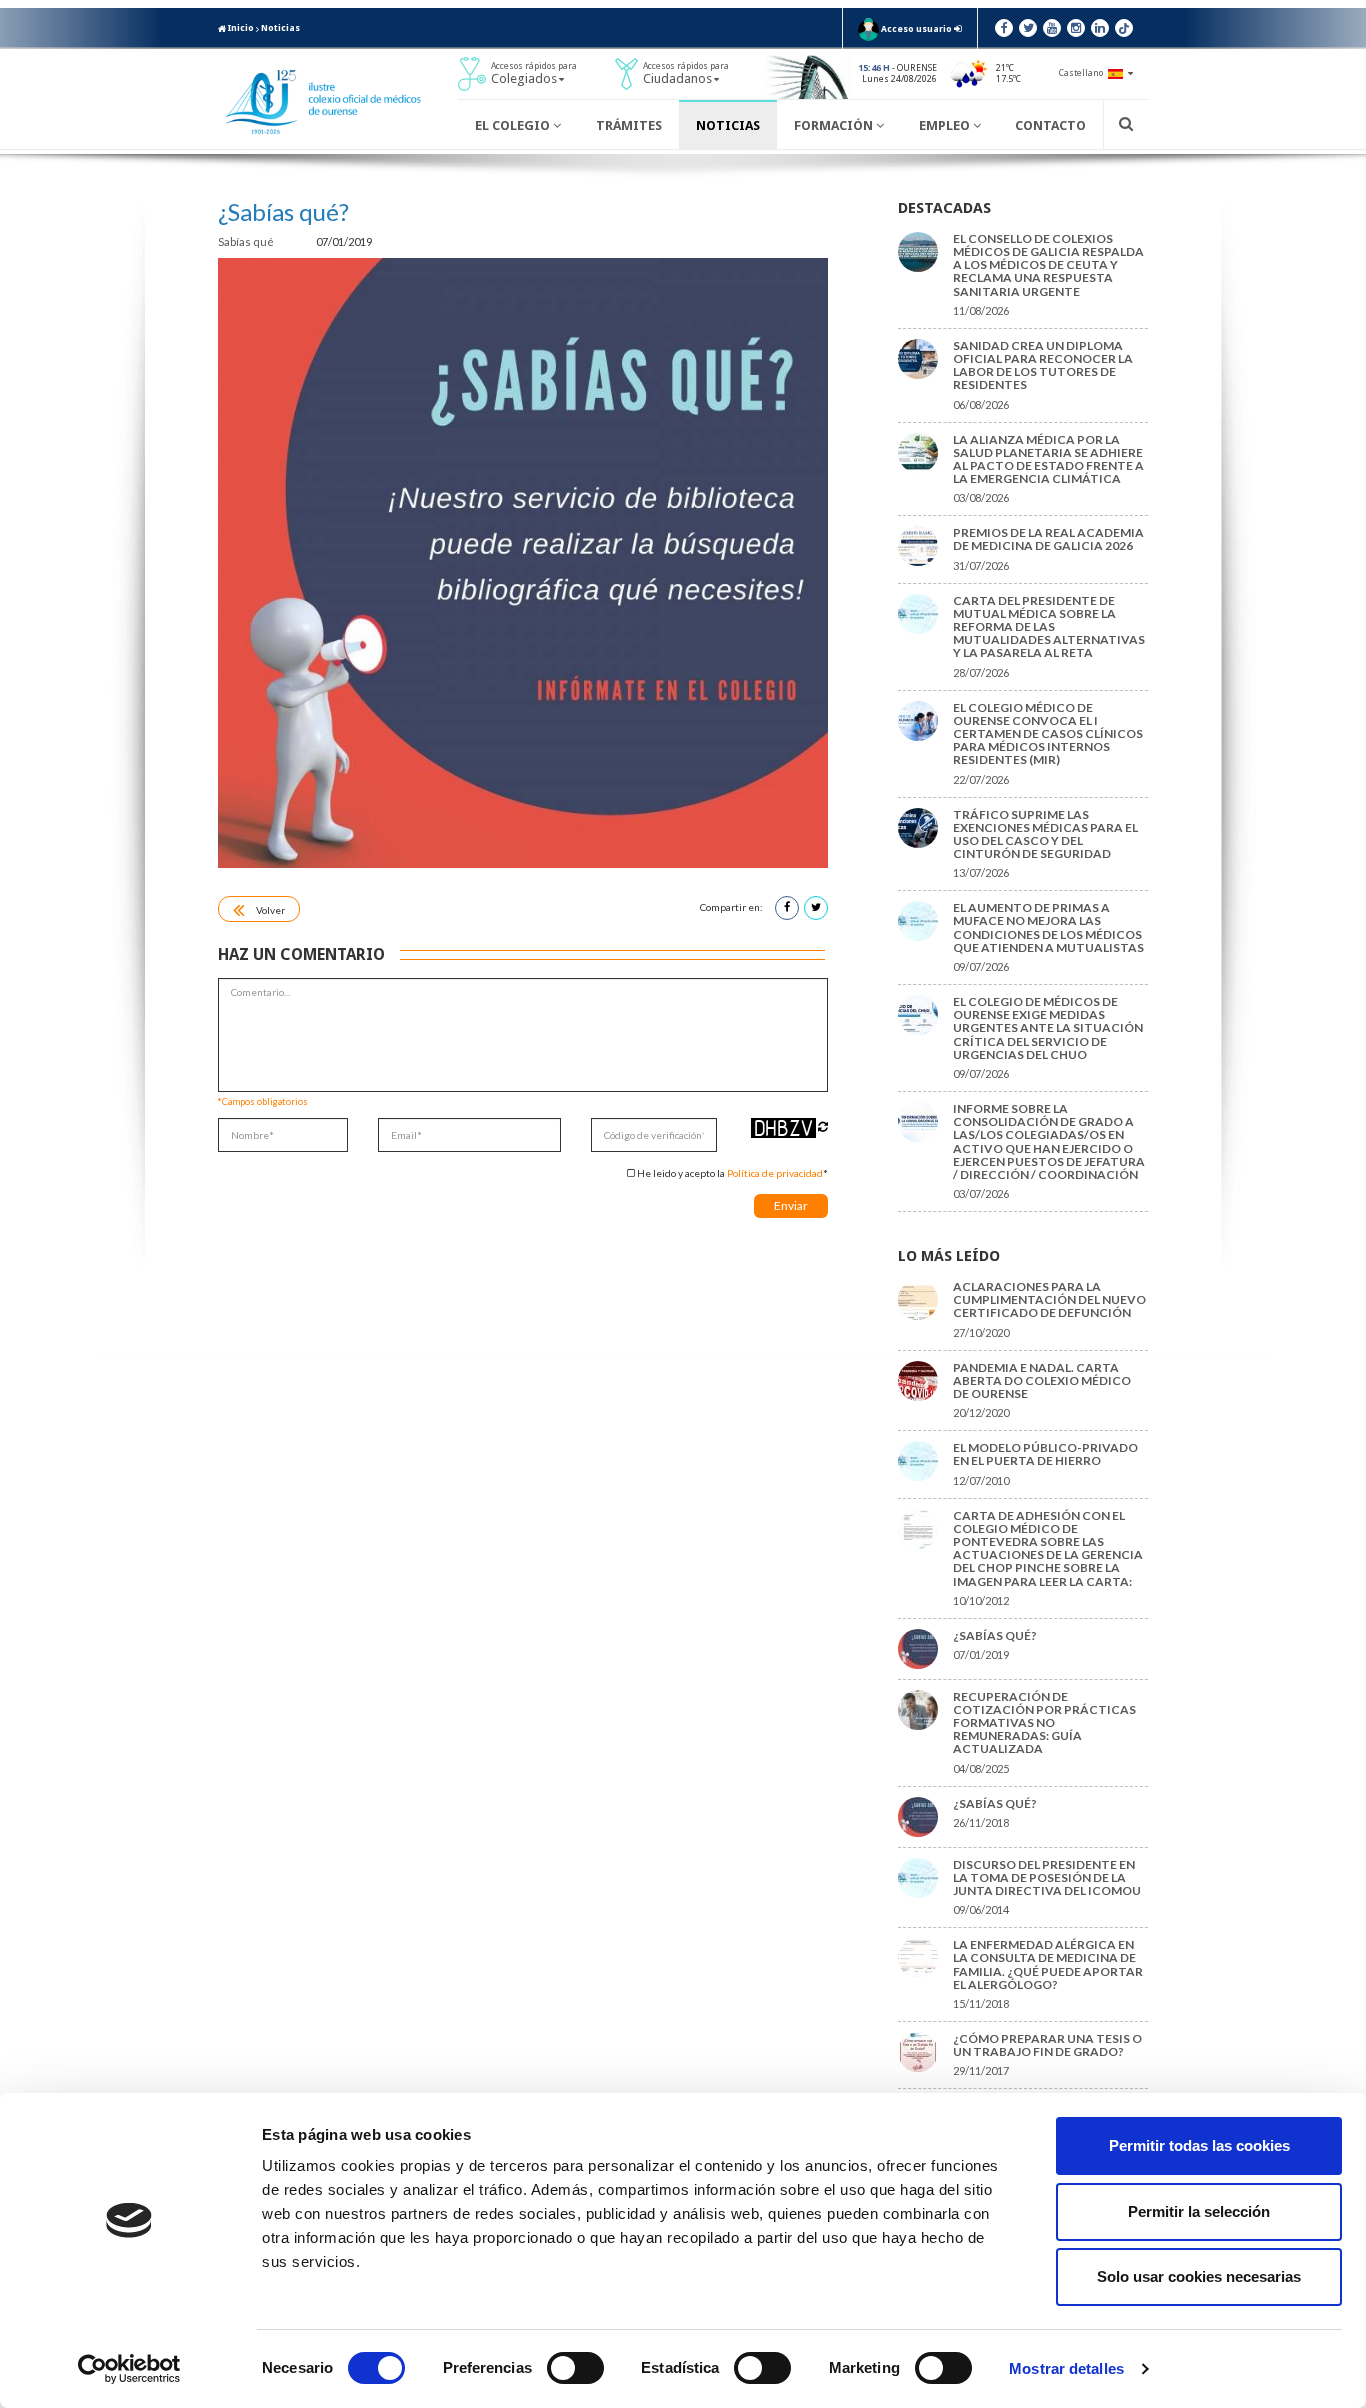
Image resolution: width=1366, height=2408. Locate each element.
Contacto (1050, 125)
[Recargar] (823, 1126)
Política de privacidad (775, 1173)
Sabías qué (247, 241)
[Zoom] (523, 563)
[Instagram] (1076, 28)
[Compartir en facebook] (787, 908)
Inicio (240, 28)
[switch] (575, 2368)
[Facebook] (1004, 28)
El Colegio (514, 125)
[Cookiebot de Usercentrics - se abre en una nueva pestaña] (129, 2369)
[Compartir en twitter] (816, 908)
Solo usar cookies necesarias (1199, 2276)
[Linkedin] (1100, 28)
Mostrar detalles (1066, 2368)
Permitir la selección (1199, 2211)
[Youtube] (1052, 28)
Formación (835, 125)
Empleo (946, 125)
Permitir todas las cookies (1199, 2145)
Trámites (629, 125)
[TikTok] (1124, 28)
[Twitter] (1028, 28)
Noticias (280, 28)
